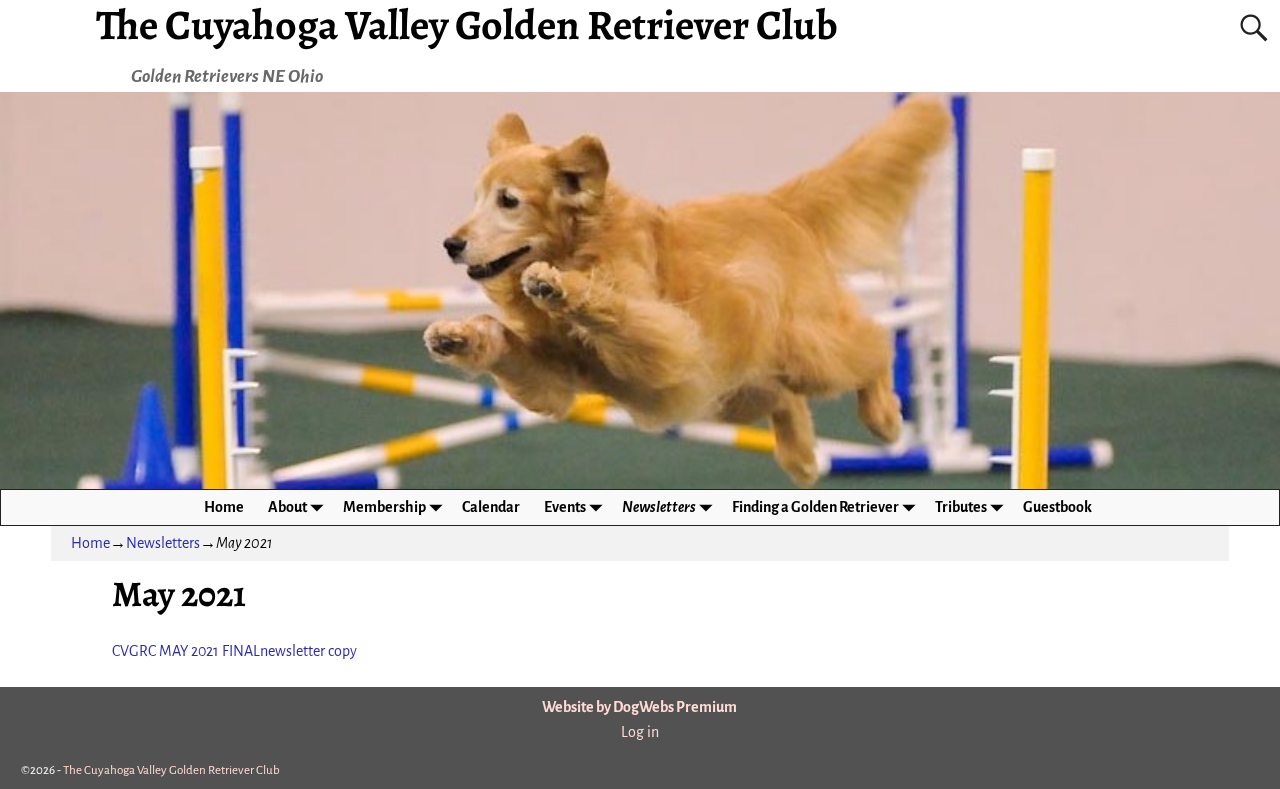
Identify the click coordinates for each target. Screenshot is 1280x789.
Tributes (961, 507)
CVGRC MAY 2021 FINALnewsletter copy (234, 651)
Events (565, 507)
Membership (384, 507)
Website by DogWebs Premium (639, 707)
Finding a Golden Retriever (815, 507)
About (287, 507)
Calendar (491, 507)
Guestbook (1057, 507)
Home (224, 507)
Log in (640, 732)
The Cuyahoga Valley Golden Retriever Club (171, 770)
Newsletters (659, 507)
